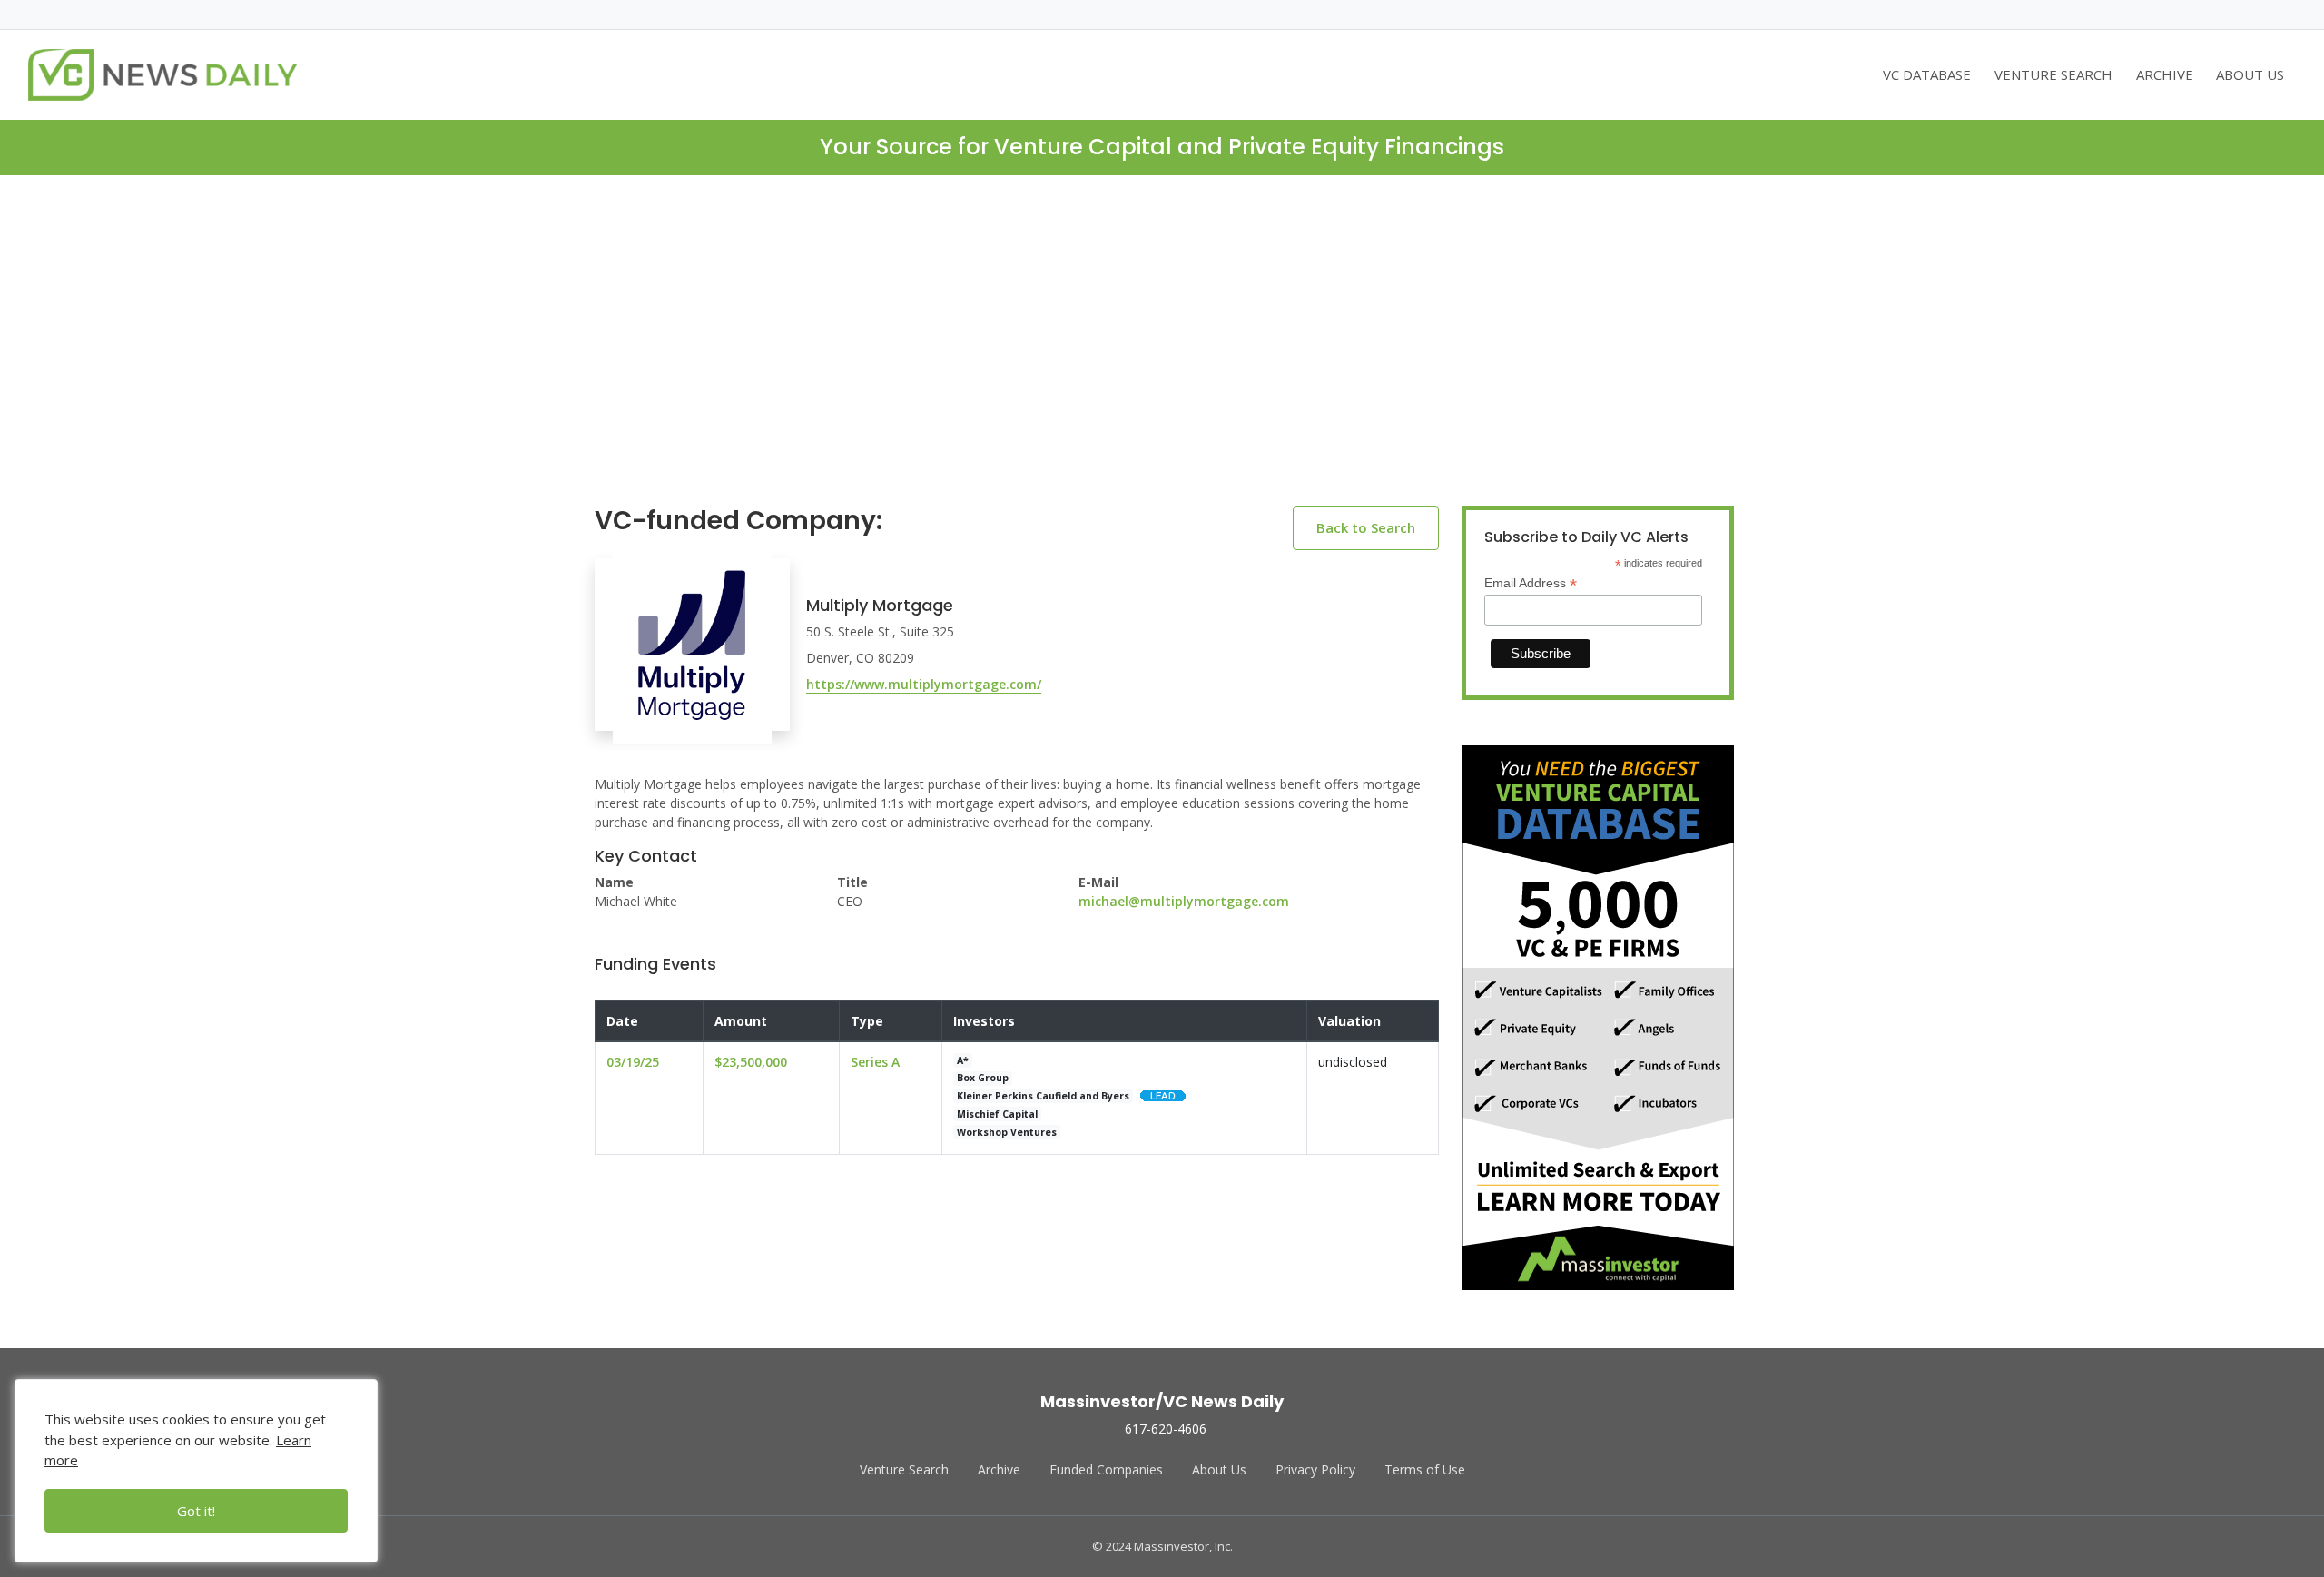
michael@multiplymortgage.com (1184, 901)
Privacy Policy (1315, 1469)
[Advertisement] (1162, 355)
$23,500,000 (751, 1062)
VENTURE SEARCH (2053, 74)
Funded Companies (1106, 1469)
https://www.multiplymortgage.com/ (924, 684)
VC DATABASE (1927, 74)
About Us (1219, 1469)
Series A (875, 1062)
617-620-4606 (1166, 1429)
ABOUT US (2250, 74)
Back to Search (1366, 527)
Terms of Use (1425, 1469)
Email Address (1531, 583)
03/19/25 (633, 1062)
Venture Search (904, 1469)
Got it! (196, 1511)
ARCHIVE (2165, 74)
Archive (999, 1469)
